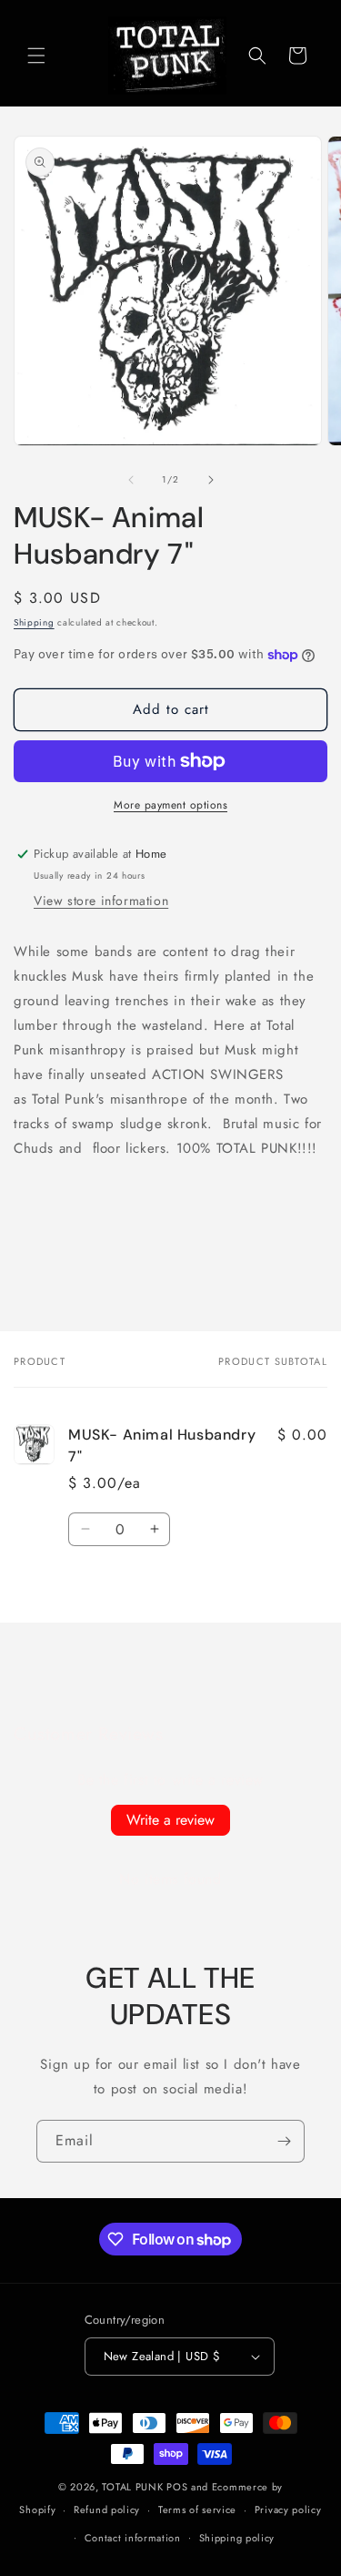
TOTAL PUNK (132, 2487)
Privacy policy (288, 2510)
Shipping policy (237, 2538)
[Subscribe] (284, 2141)
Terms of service (197, 2510)
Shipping (34, 622)
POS (177, 2487)
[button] (36, 56)
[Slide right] (211, 480)
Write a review (170, 1820)
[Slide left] (131, 480)
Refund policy (107, 2510)
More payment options (170, 805)
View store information (101, 901)
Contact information (133, 2538)
